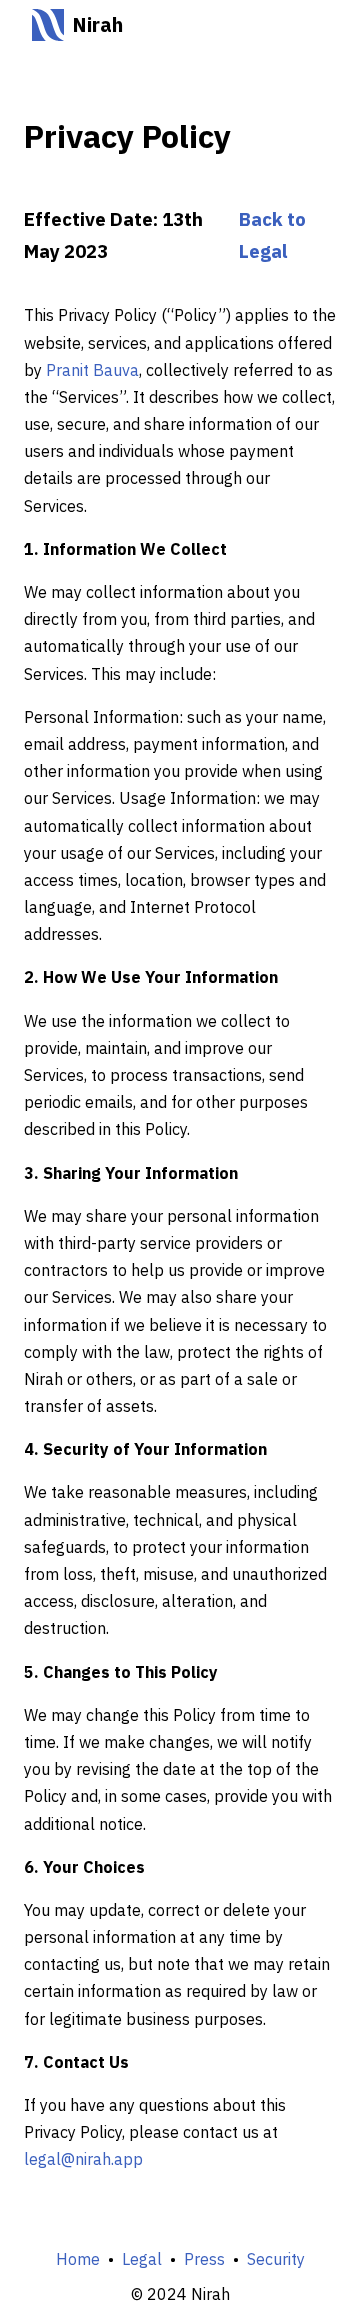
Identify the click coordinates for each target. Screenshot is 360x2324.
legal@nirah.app (83, 2159)
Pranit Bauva (92, 370)
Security (276, 2259)
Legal (142, 2259)
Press (204, 2259)
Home (78, 2259)
